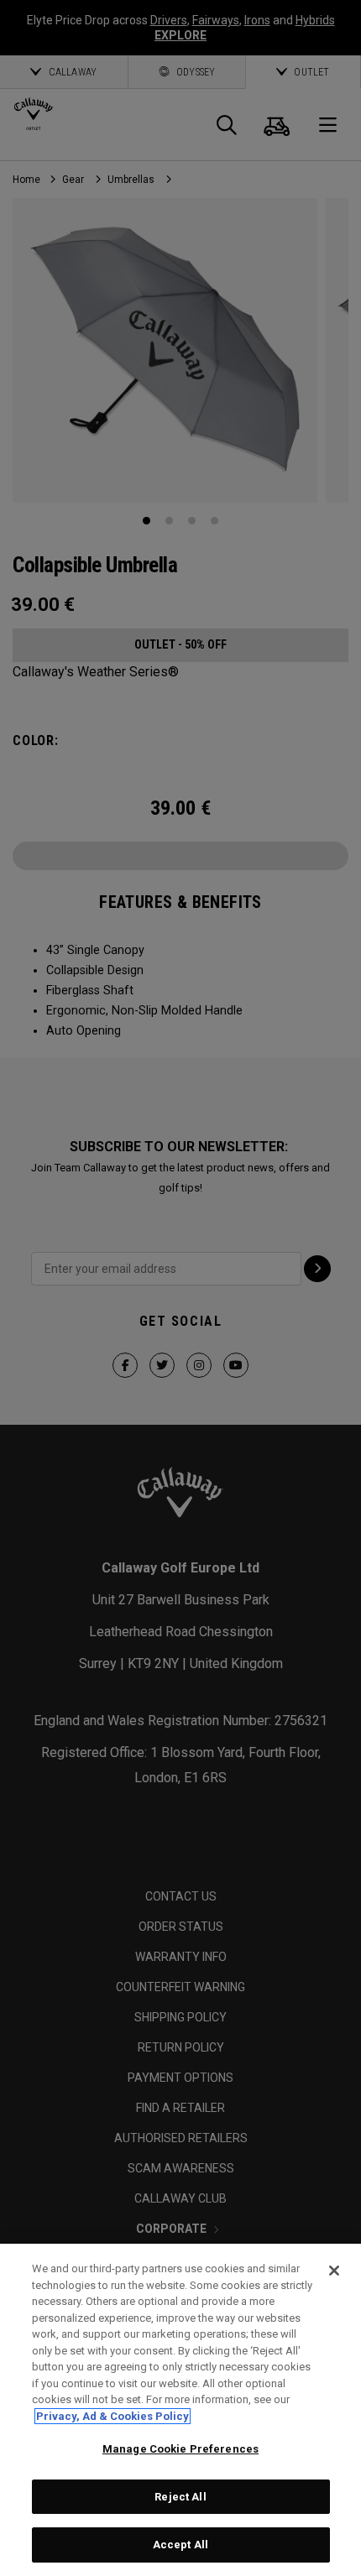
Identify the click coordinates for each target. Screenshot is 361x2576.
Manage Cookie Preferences (180, 2449)
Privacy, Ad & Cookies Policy (112, 2416)
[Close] (334, 2271)
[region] (180, 2410)
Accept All (180, 2545)
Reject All (180, 2497)
